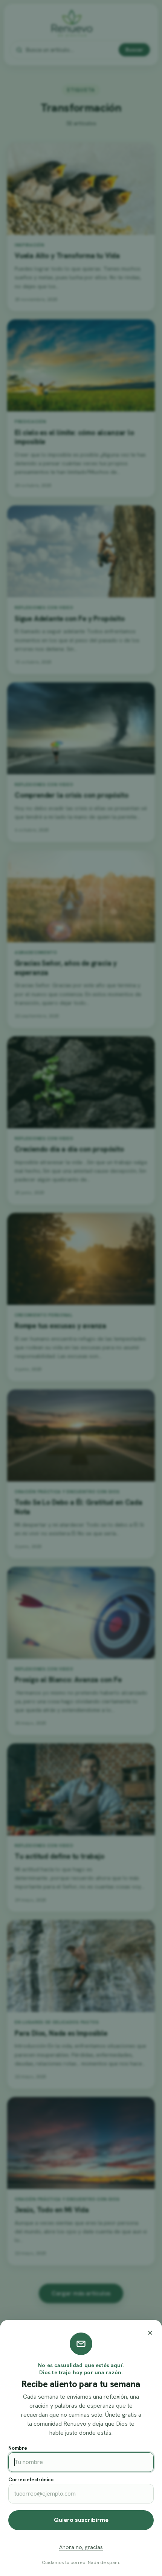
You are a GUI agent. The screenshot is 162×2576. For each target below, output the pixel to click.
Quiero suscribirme (81, 2520)
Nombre (18, 2448)
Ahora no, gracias (81, 2547)
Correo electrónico (31, 2480)
